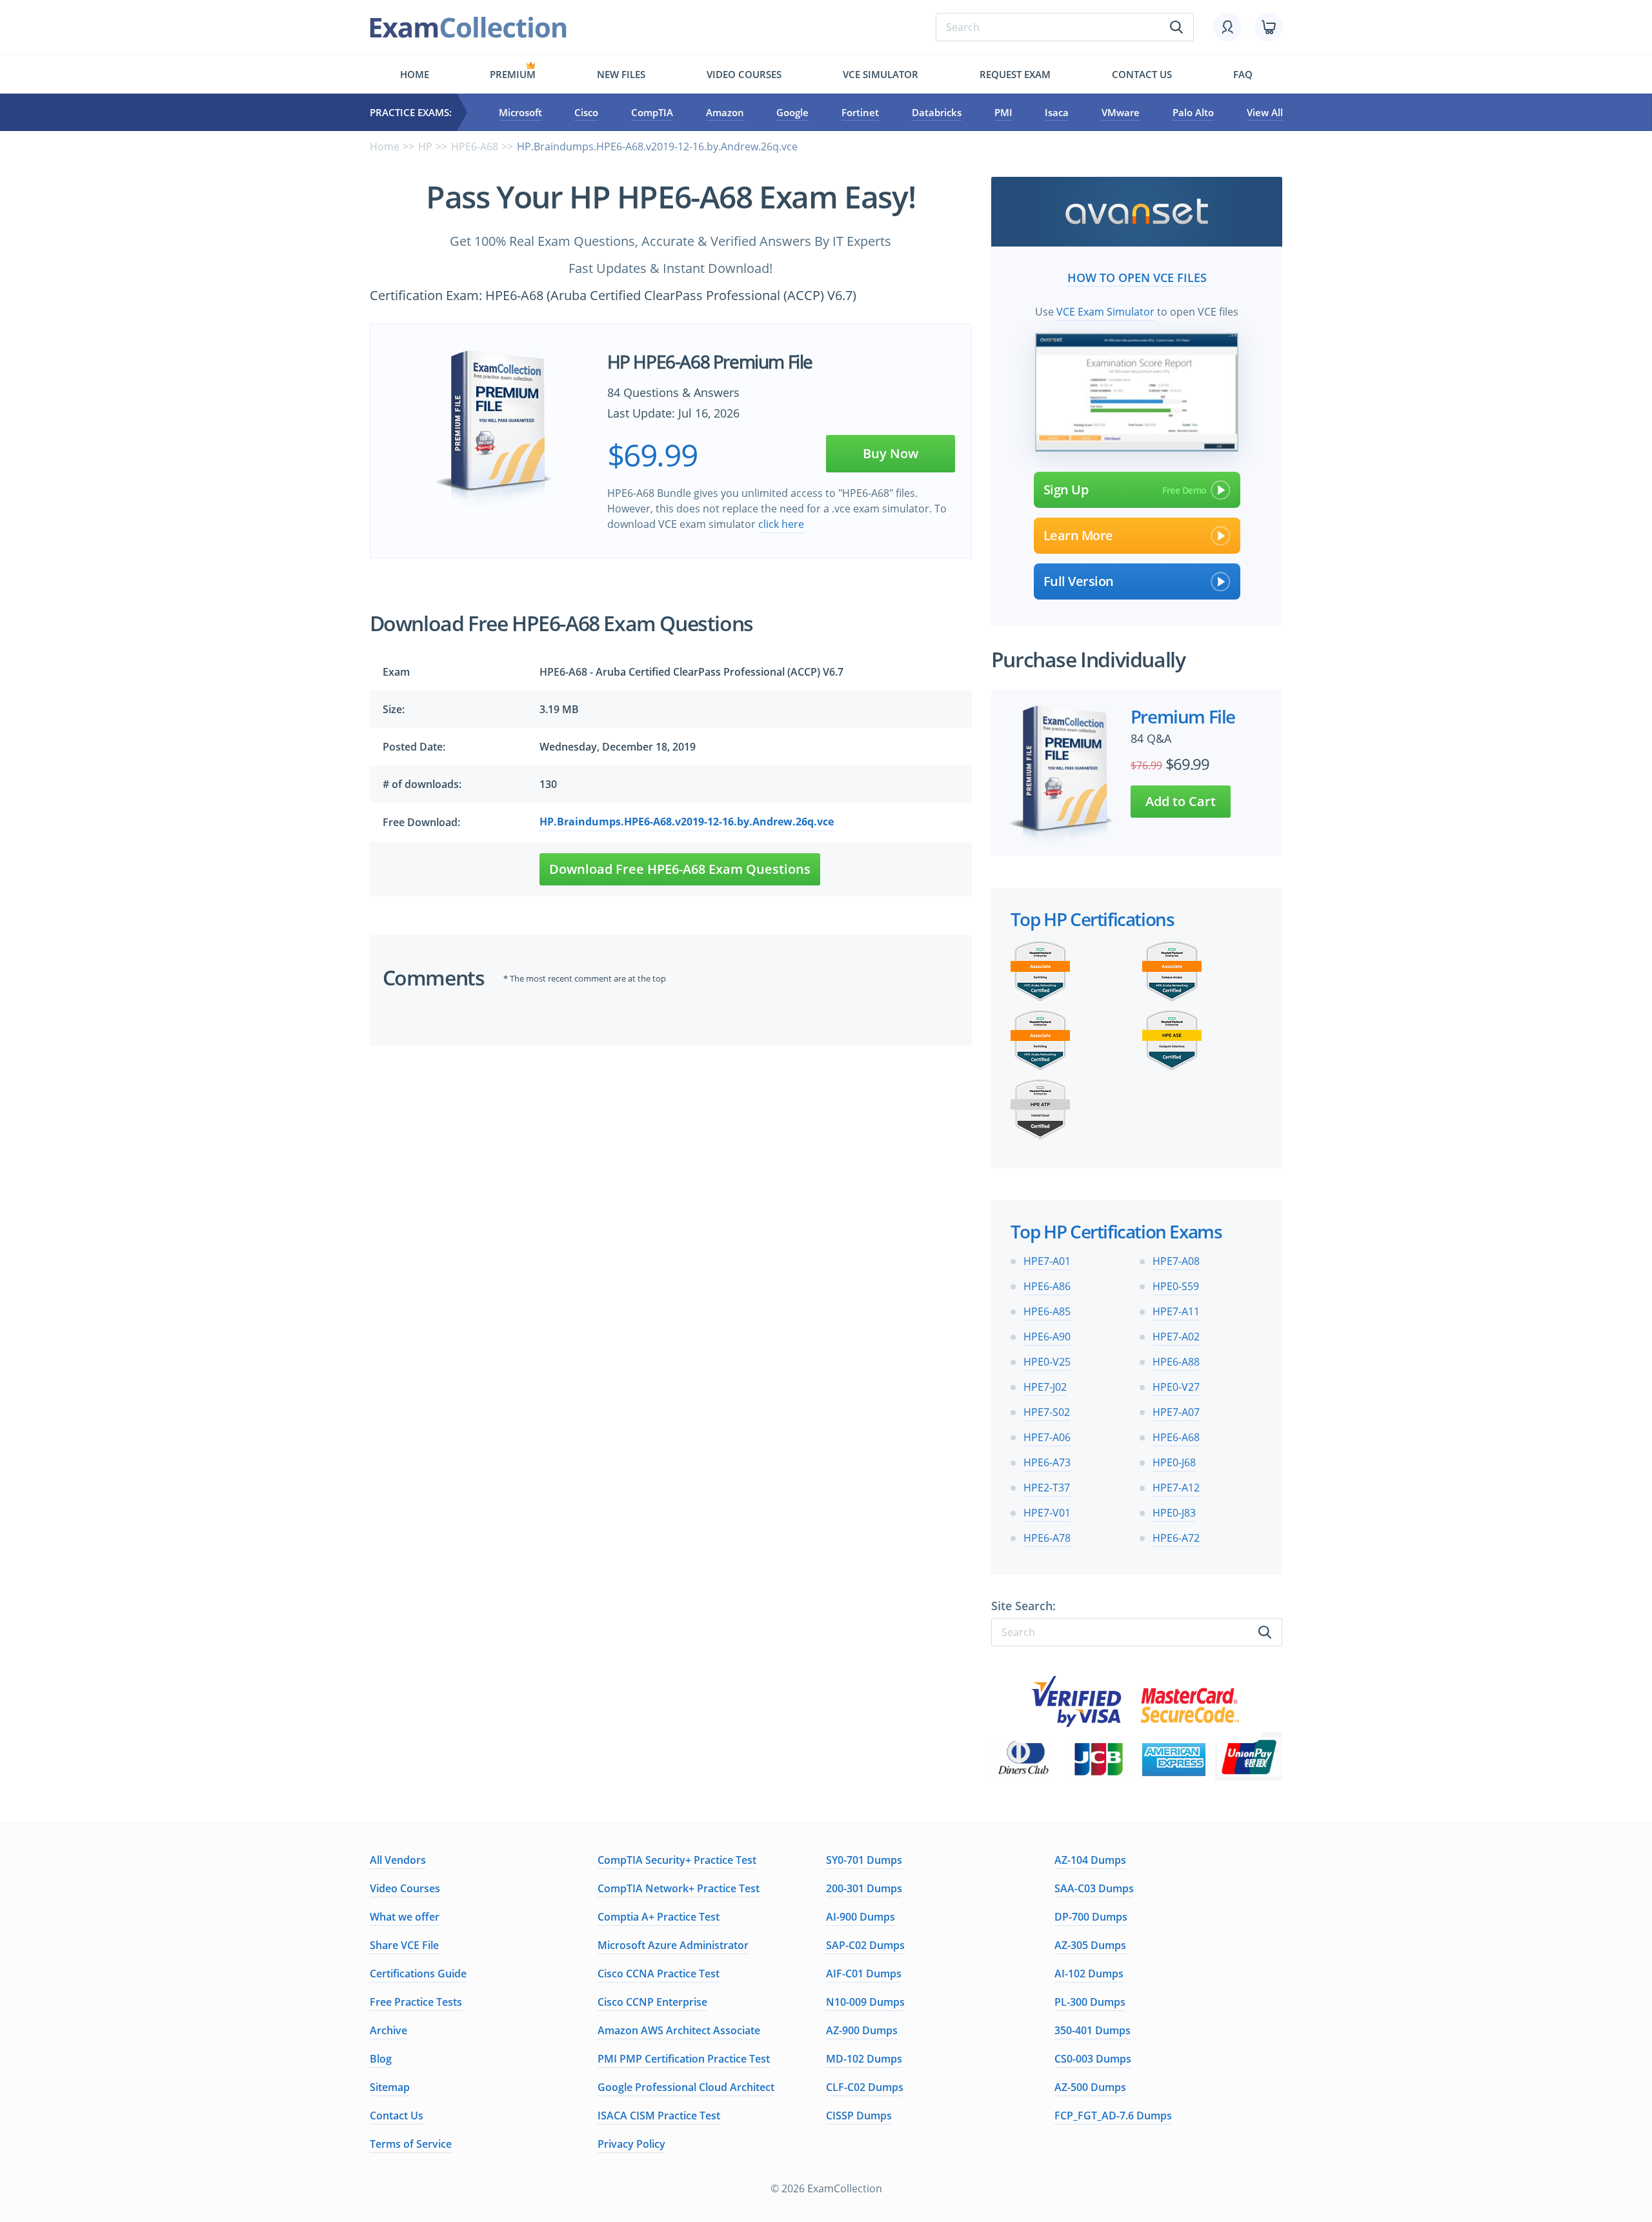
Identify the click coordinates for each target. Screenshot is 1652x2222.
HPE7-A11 (1176, 1311)
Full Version (1079, 581)
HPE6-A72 (1176, 1538)
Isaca (1057, 112)
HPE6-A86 (1047, 1286)
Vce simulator (881, 74)
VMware (1121, 112)
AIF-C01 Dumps (864, 1974)
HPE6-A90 (1047, 1337)
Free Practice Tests (416, 2002)
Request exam (1015, 74)
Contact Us (397, 2116)
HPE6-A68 (475, 146)
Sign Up (1066, 490)
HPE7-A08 (1176, 1261)
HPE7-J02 (1045, 1387)
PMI (1003, 112)
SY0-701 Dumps (864, 1860)
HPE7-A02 (1176, 1337)
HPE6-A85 (1047, 1311)
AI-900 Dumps (861, 1917)
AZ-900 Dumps (862, 2030)
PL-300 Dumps (1090, 2002)
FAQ (1243, 74)
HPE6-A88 (1176, 1362)
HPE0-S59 (1176, 1286)
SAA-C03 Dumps (1094, 1888)
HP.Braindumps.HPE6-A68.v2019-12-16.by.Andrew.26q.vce (687, 822)
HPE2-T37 (1047, 1488)
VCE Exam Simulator (1105, 312)
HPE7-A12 (1176, 1488)
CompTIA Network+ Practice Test (679, 1888)
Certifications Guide (418, 1974)
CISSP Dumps (859, 2116)
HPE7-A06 (1047, 1437)
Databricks (937, 112)
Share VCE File (404, 1945)
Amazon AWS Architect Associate (679, 2030)
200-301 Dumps (864, 1888)
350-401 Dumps (1093, 2030)
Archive (388, 2030)
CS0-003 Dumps (1093, 2059)
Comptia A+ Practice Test (659, 1917)
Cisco (586, 112)
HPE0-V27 (1176, 1387)
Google (792, 112)
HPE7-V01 (1047, 1513)
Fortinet (860, 112)
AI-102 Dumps (1089, 1974)
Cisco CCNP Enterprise (652, 2002)
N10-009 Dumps (865, 2002)
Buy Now (891, 453)
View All (1265, 112)
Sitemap (390, 2087)
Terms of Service (411, 2144)
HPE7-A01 (1047, 1261)
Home (415, 74)
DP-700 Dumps (1091, 1917)
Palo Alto (1193, 112)
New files (621, 74)
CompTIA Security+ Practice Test (677, 1860)
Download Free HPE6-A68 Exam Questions (680, 869)
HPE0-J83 (1174, 1513)
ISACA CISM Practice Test (659, 2116)
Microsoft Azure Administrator (673, 1945)
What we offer (405, 1917)
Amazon (725, 112)
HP (425, 146)
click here (781, 524)
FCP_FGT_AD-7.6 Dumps (1113, 2116)
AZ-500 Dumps (1090, 2087)
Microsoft (520, 112)
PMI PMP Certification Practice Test (684, 2059)
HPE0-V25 (1047, 1362)
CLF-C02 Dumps (865, 2087)
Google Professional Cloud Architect (686, 2087)
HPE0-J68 (1174, 1462)
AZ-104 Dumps (1090, 1860)
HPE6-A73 (1047, 1462)
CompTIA (652, 112)
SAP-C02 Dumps (865, 1945)
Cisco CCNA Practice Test (659, 1974)
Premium (513, 74)
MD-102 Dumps (864, 2059)
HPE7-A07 (1176, 1412)
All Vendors (398, 1860)
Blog (381, 2059)
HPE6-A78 (1047, 1538)
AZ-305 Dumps (1090, 1945)
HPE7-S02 (1047, 1412)
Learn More (1078, 535)
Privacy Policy (631, 2144)
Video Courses (744, 74)
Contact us (1142, 74)
